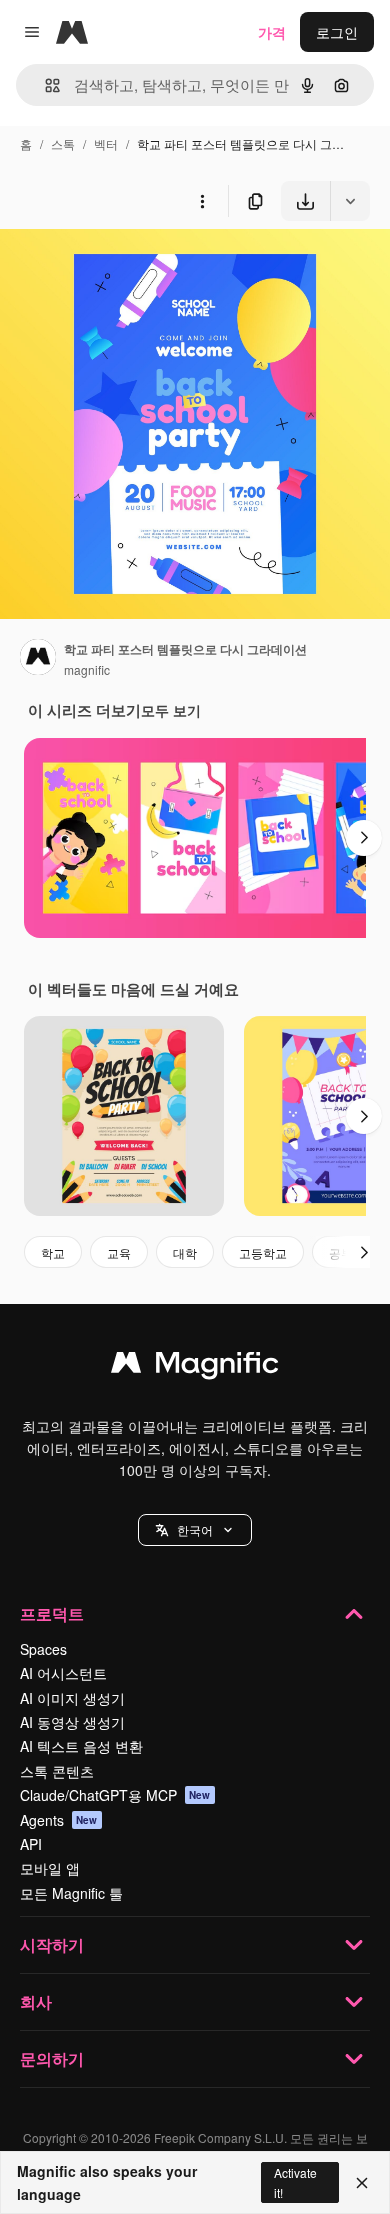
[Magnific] (195, 1367)
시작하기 (52, 1944)
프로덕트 (52, 1613)
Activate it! (295, 2182)
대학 (185, 1252)
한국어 (195, 1529)
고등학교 (263, 1252)
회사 (36, 2001)
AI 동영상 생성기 (72, 1722)
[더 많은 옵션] (202, 201)
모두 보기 (171, 710)
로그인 (337, 32)
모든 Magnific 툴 (71, 1893)
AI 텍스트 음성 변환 (81, 1746)
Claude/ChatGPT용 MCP (115, 1795)
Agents (59, 1820)
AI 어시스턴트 (63, 1673)
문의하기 (52, 2058)
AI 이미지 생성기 (72, 1698)
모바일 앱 (50, 1868)
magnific (87, 669)
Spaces (43, 1649)
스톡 (63, 143)
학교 (53, 1252)
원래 (115, 267)
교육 (119, 1252)
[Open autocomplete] (44, 85)
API (31, 1844)
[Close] (362, 2183)
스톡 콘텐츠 (57, 1771)
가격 (272, 32)
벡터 (106, 143)
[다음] (364, 838)
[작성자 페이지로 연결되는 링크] (38, 659)
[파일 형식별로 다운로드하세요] (350, 201)
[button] (195, 1530)
